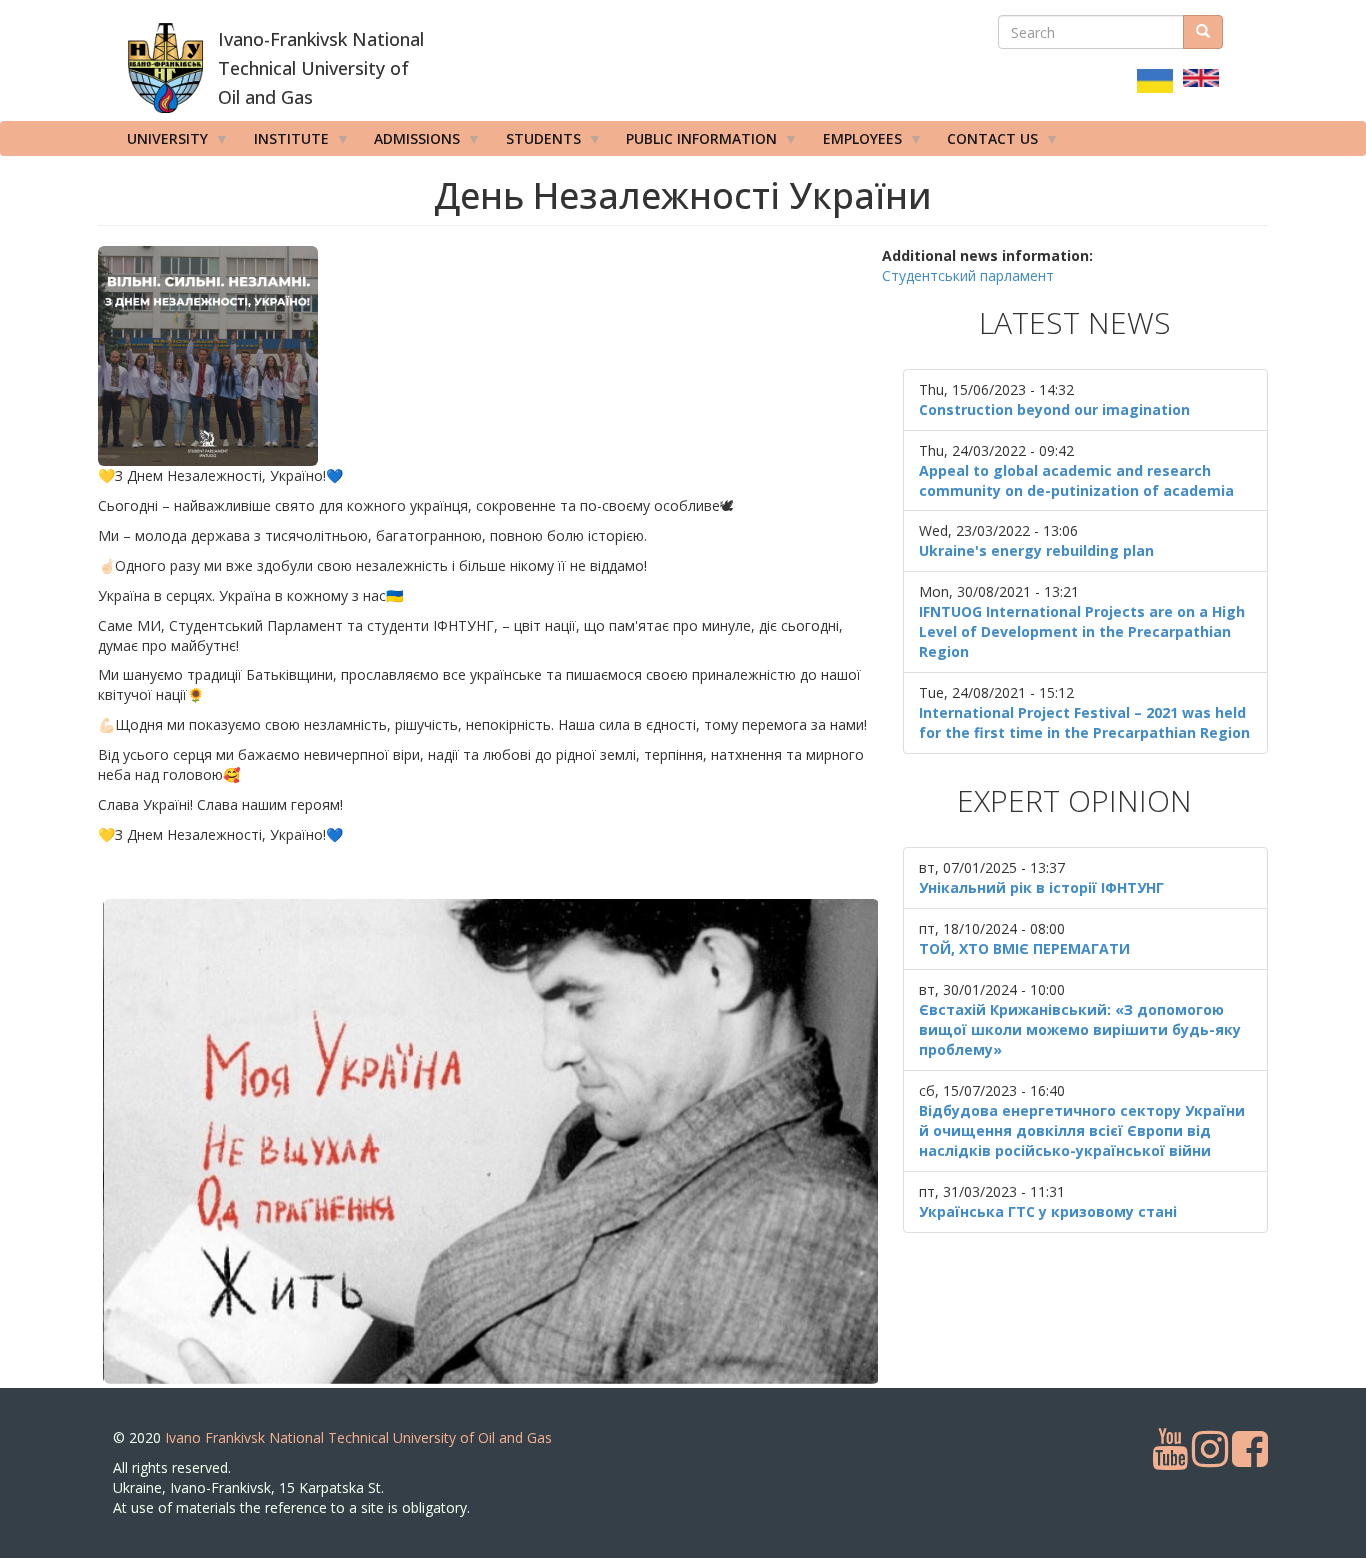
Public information (694, 142)
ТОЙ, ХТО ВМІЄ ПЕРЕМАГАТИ (1024, 948)
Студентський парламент (968, 275)
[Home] (165, 68)
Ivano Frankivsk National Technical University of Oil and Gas (358, 1437)
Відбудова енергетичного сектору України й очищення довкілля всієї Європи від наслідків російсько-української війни (1082, 1130)
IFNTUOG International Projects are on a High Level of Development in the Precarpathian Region (1082, 631)
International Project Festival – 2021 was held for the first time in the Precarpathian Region (1084, 722)
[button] (490, 356)
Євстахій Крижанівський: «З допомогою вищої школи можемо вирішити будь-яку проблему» (1080, 1029)
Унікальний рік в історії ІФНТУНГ (1041, 887)
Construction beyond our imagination (1054, 409)
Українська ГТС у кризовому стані (1048, 1211)
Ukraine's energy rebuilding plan (1036, 550)
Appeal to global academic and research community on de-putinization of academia (1076, 480)
